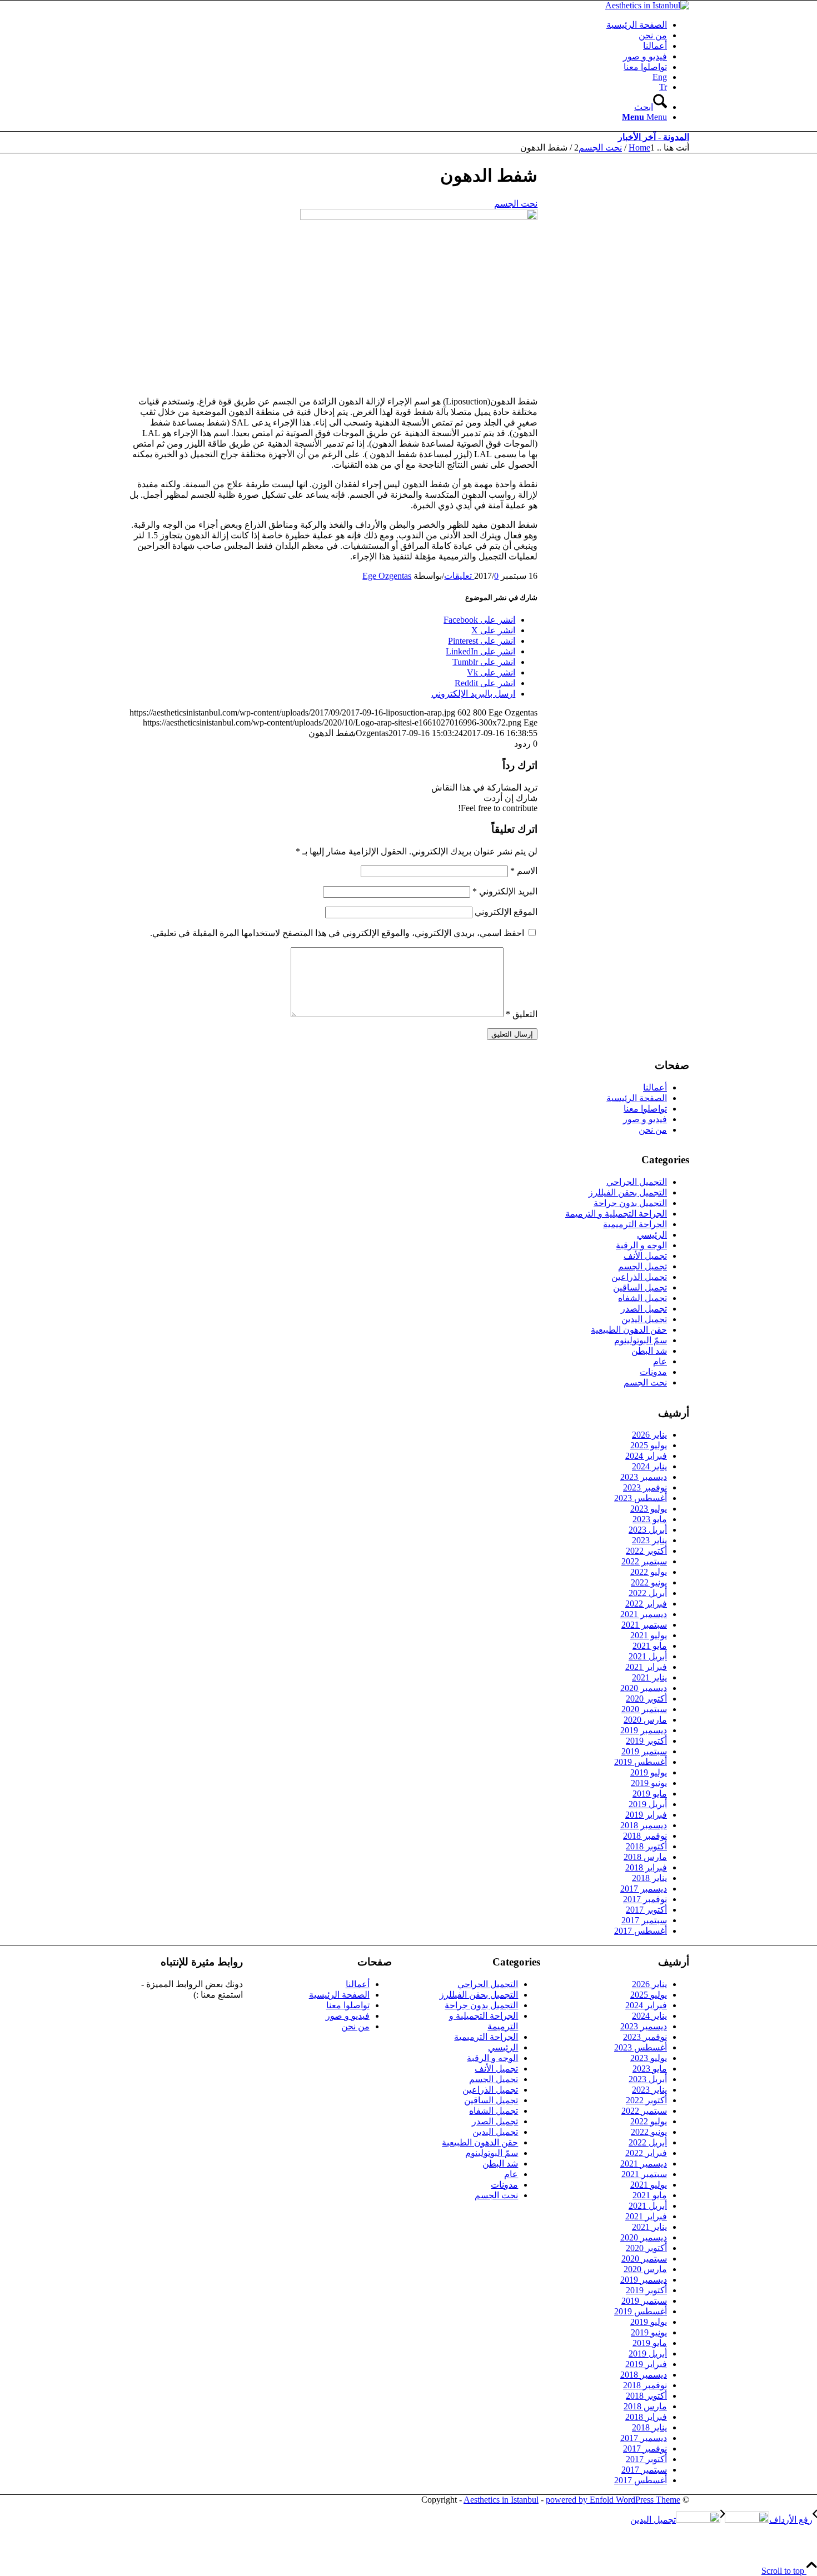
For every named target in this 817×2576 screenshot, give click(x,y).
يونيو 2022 (649, 1582)
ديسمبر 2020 (644, 1688)
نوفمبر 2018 (645, 1836)
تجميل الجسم (642, 1266)
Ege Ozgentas (387, 576)
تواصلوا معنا (645, 1109)
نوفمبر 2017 (645, 1899)
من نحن (653, 1130)
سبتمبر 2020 (644, 1709)
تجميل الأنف (645, 1256)
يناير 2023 (649, 1540)
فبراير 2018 (646, 1867)
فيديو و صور (645, 1119)
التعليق (522, 1014)
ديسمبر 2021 (644, 1614)
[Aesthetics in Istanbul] (647, 5)
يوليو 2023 (649, 1509)
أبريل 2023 (648, 1530)
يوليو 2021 (649, 1635)
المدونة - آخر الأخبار (654, 137)
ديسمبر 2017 (644, 1889)
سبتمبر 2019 (644, 1751)
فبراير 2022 (646, 1604)
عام (660, 1361)
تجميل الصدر (644, 1309)
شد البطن (649, 1351)
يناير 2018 (649, 1878)
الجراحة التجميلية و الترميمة (616, 1214)
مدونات (653, 1372)
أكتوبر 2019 (646, 1741)
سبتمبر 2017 (644, 1920)
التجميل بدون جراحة (630, 1203)
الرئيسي (652, 1235)
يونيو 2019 (649, 1783)
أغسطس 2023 (641, 1498)
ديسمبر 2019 (644, 1730)
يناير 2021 (649, 1677)
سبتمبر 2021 (644, 1625)
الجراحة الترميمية (635, 1224)
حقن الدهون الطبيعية (629, 1330)
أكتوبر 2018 (646, 1846)
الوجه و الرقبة (641, 1245)
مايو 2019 (650, 1794)
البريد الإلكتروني (505, 891)
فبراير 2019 (646, 1815)
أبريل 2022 (648, 1593)
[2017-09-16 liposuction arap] (419, 217)
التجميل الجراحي (637, 1182)
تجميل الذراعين (639, 1277)
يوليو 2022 (649, 1572)
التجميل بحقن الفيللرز (628, 1192)
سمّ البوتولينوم (641, 1340)
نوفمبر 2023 (645, 1487)
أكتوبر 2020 (646, 1699)
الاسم (524, 871)
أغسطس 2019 (641, 1762)
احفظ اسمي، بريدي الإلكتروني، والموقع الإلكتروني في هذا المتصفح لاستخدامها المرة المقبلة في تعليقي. (337, 933)
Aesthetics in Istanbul (501, 2500)
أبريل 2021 (648, 1656)
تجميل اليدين (644, 1319)
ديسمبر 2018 (644, 1825)
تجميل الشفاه (642, 1298)
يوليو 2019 (649, 1772)
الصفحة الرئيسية (637, 1098)
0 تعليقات (471, 576)
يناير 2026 (649, 1435)
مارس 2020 (645, 1720)
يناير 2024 (649, 1466)
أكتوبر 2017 (646, 1910)
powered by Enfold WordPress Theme (613, 2500)
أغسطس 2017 (641, 1931)
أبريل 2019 (648, 1804)
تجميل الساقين (640, 1287)
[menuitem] (397, 25)
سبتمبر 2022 (644, 1561)
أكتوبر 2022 (646, 1551)
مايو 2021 (650, 1646)
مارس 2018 (645, 1857)
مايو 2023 (650, 1519)
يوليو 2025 (649, 1445)
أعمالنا (655, 1087)
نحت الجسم (516, 204)
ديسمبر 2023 (644, 1477)
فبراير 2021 (646, 1667)
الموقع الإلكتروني (506, 912)
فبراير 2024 (646, 1456)
